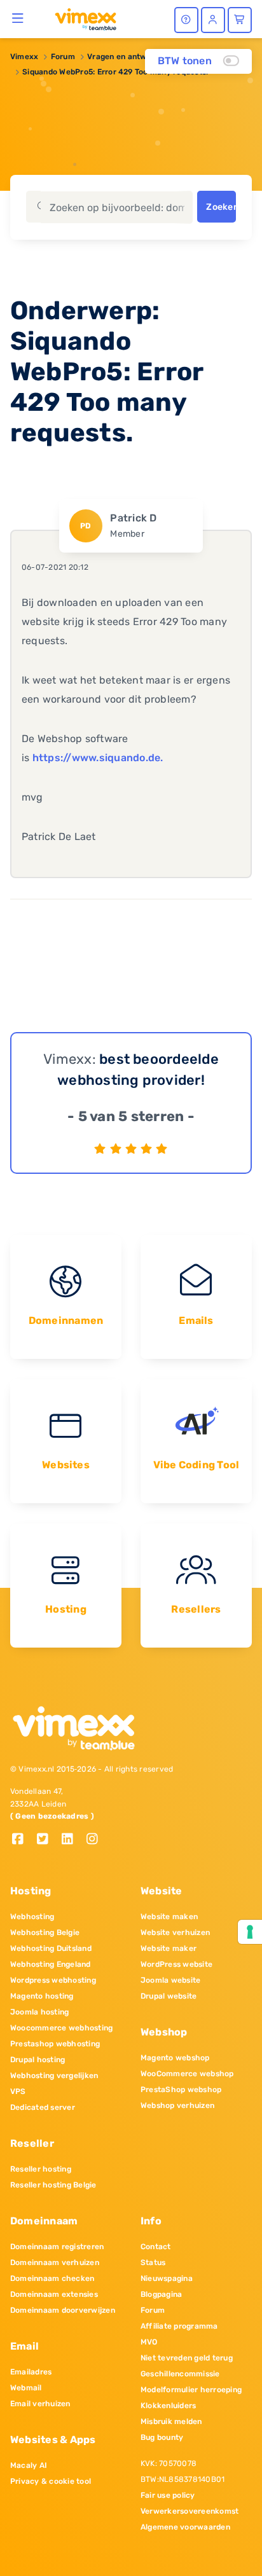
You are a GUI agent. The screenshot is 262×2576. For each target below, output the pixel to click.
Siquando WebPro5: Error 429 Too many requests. (115, 72)
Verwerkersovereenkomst (190, 2511)
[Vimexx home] (80, 18)
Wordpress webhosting (53, 1980)
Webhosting (32, 1917)
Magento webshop (175, 2058)
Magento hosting (42, 1996)
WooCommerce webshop (187, 2074)
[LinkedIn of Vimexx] (72, 1840)
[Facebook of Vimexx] (23, 1840)
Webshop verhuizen (177, 2105)
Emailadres (31, 2372)
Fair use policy (168, 2495)
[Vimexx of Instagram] (96, 1840)
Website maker (169, 1948)
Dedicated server (43, 2107)
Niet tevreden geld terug (187, 2358)
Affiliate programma (179, 2326)
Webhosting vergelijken (54, 2076)
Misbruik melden (171, 2421)
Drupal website (169, 1996)
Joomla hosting (39, 2012)
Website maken (169, 1917)
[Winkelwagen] (240, 20)
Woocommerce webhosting (61, 2028)
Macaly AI (29, 2465)
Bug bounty (162, 2437)
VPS (18, 2091)
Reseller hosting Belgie (53, 2185)
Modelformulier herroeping (191, 2390)
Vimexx (24, 57)
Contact (156, 2247)
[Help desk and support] (186, 20)
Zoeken (221, 207)
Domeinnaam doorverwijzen (63, 2310)
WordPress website (176, 1964)
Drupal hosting (38, 2060)
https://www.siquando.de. (98, 758)
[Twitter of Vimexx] (47, 1840)
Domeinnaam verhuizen (55, 2263)
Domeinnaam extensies (54, 2294)
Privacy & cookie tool (51, 2481)
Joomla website (170, 1980)
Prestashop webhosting (55, 2044)
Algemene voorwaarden (185, 2527)
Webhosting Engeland (51, 1964)
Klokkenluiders (168, 2406)
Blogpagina (161, 2294)
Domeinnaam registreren (57, 2247)
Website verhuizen (175, 1932)
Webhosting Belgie (45, 1932)
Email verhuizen (40, 2404)
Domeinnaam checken (52, 2278)
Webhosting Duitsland (51, 1948)
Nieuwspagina (167, 2278)
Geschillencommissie (180, 2374)
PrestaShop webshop (181, 2090)
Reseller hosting (41, 2169)
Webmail (26, 2388)
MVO (149, 2342)
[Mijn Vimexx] (213, 20)
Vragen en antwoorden (130, 57)
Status (153, 2263)
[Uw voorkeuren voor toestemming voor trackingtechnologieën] (250, 1932)
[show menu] (18, 18)
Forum (63, 57)
